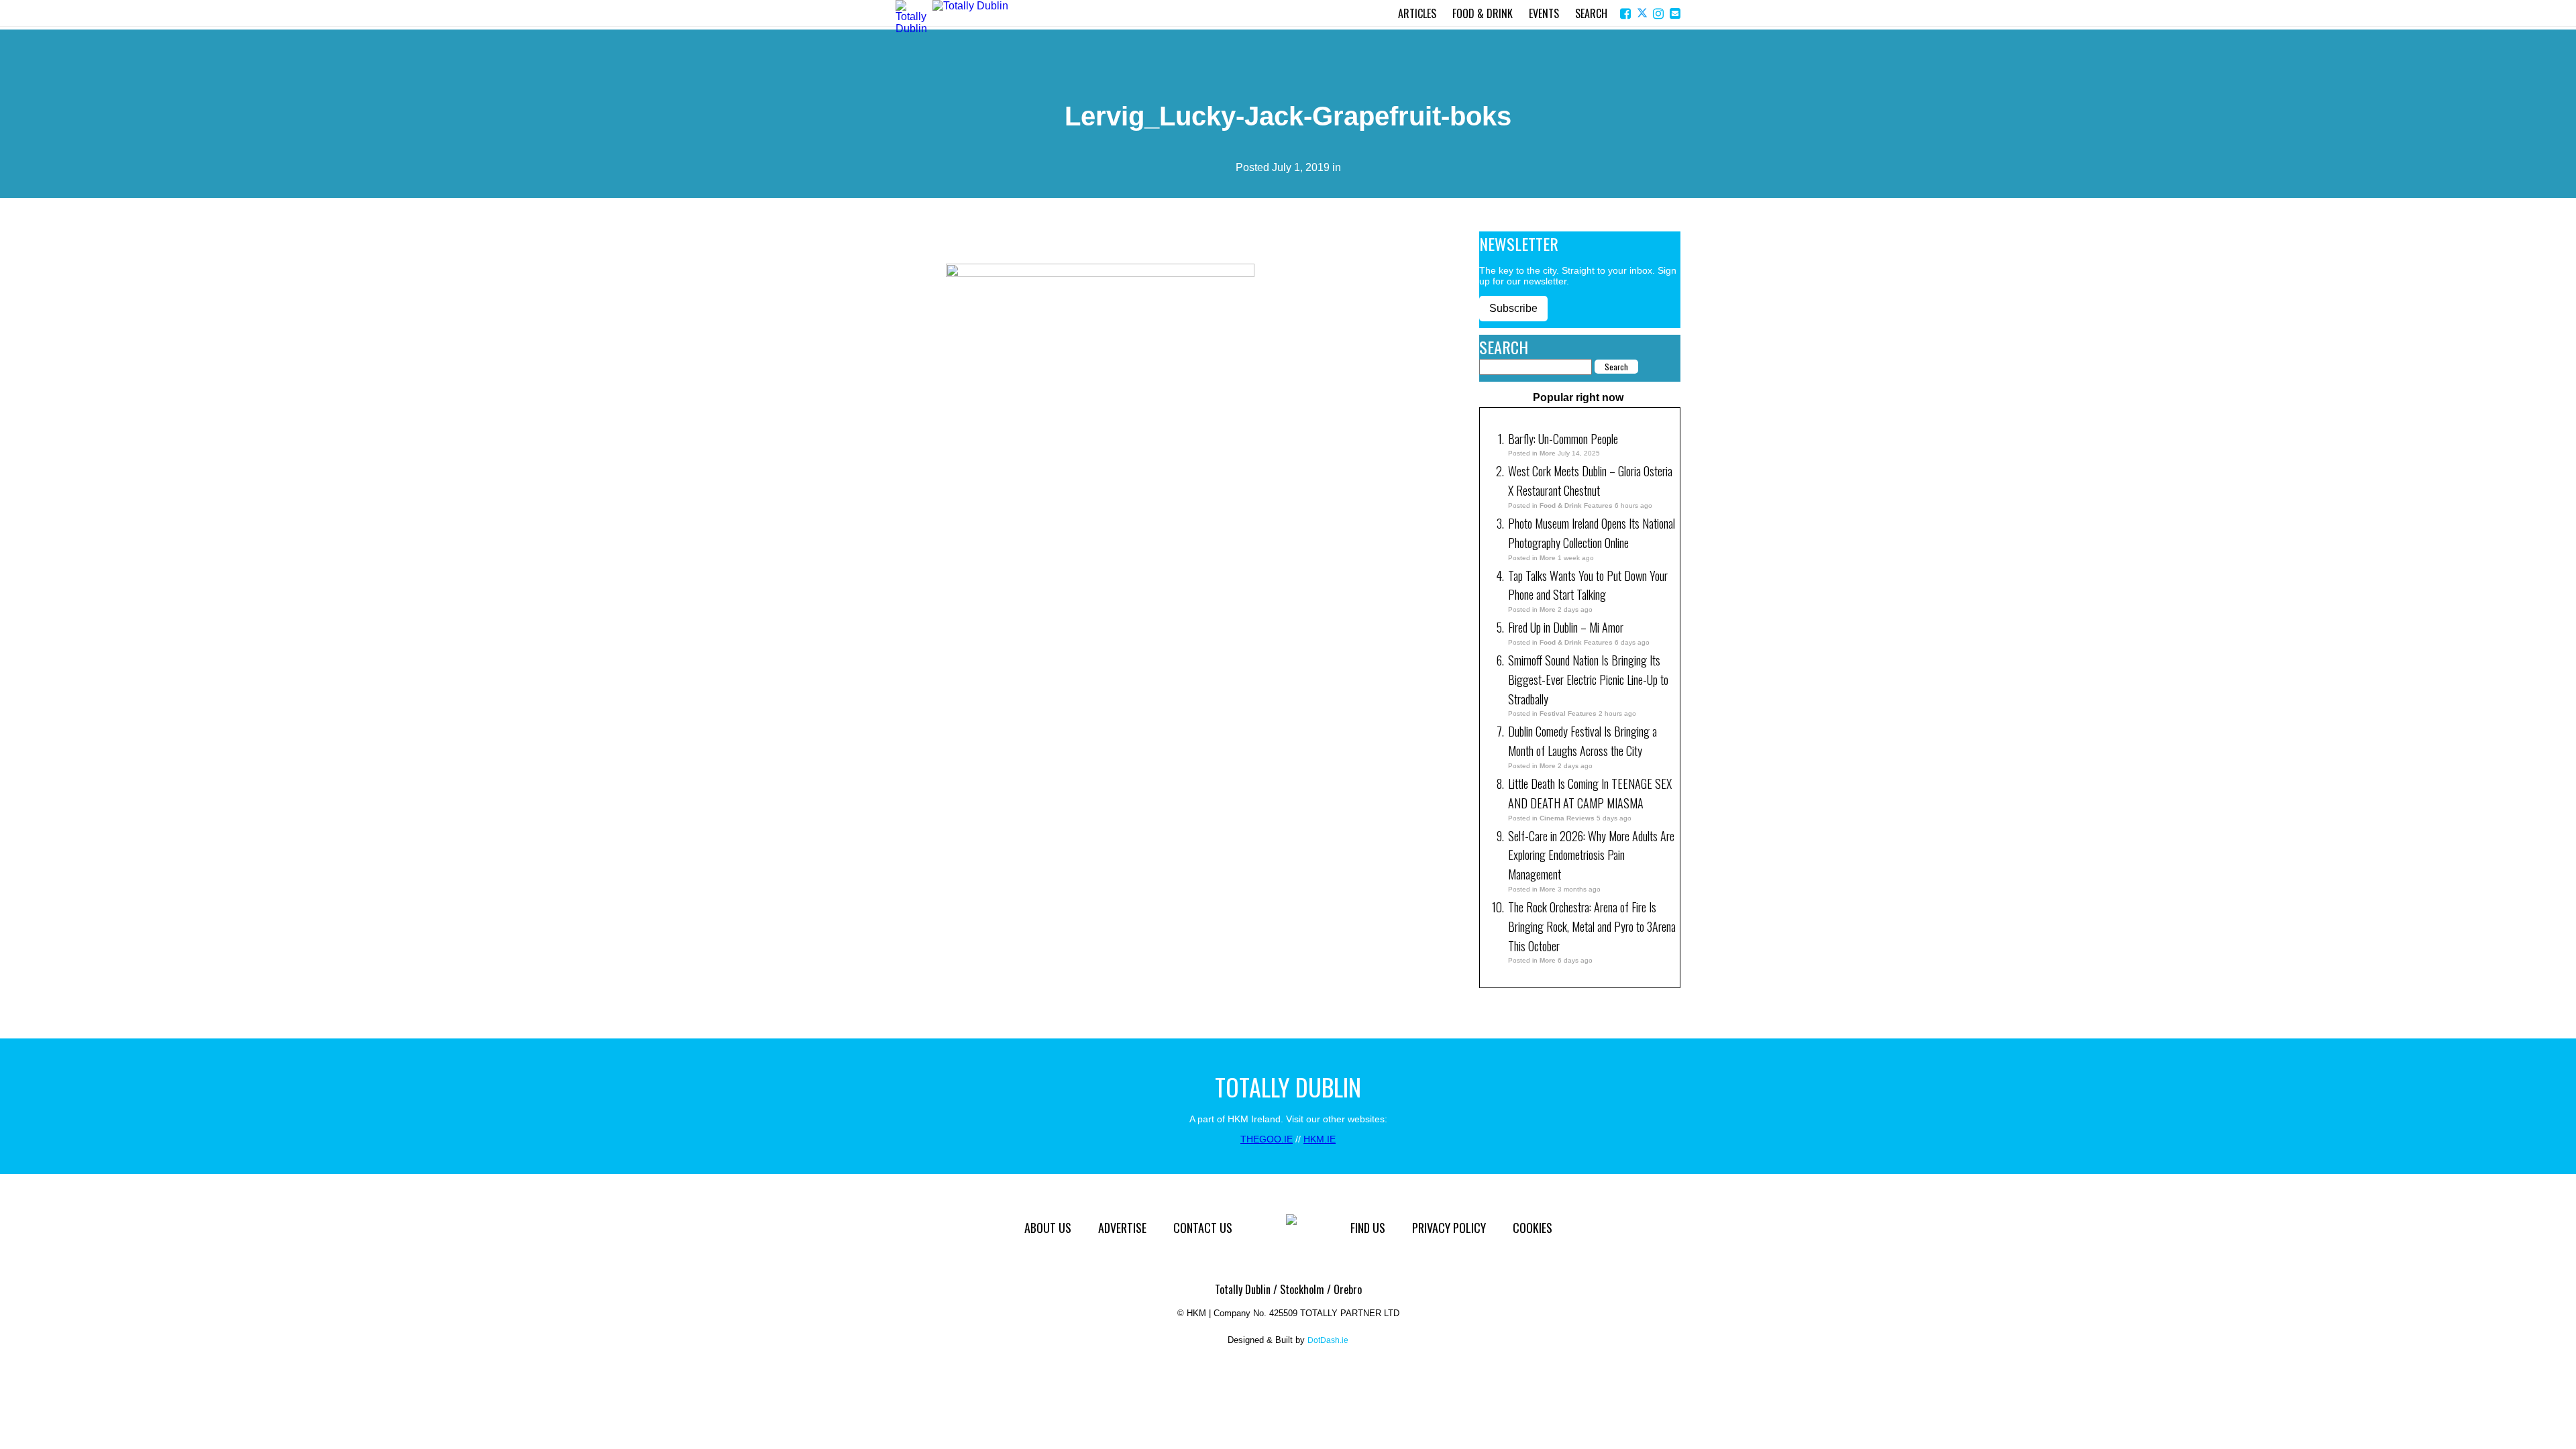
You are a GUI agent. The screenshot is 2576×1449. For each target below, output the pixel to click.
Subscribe (1513, 308)
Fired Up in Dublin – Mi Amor (1566, 627)
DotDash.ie (1328, 1340)
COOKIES (1533, 1228)
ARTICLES (1417, 13)
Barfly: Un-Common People (1564, 439)
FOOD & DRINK (1483, 13)
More (1548, 453)
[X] (1643, 14)
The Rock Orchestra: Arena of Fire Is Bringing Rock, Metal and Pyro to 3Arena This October (1592, 926)
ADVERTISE (1122, 1228)
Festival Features (1568, 713)
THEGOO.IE (1267, 1139)
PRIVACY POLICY (1449, 1228)
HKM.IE (1320, 1139)
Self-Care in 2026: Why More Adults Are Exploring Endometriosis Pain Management (1591, 855)
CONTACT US (1203, 1228)
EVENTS (1544, 13)
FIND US (1368, 1228)
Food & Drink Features (1576, 505)
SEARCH (1591, 13)
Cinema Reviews (1567, 818)
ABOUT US (1048, 1228)
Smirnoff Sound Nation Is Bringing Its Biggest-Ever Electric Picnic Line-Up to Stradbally (1588, 680)
